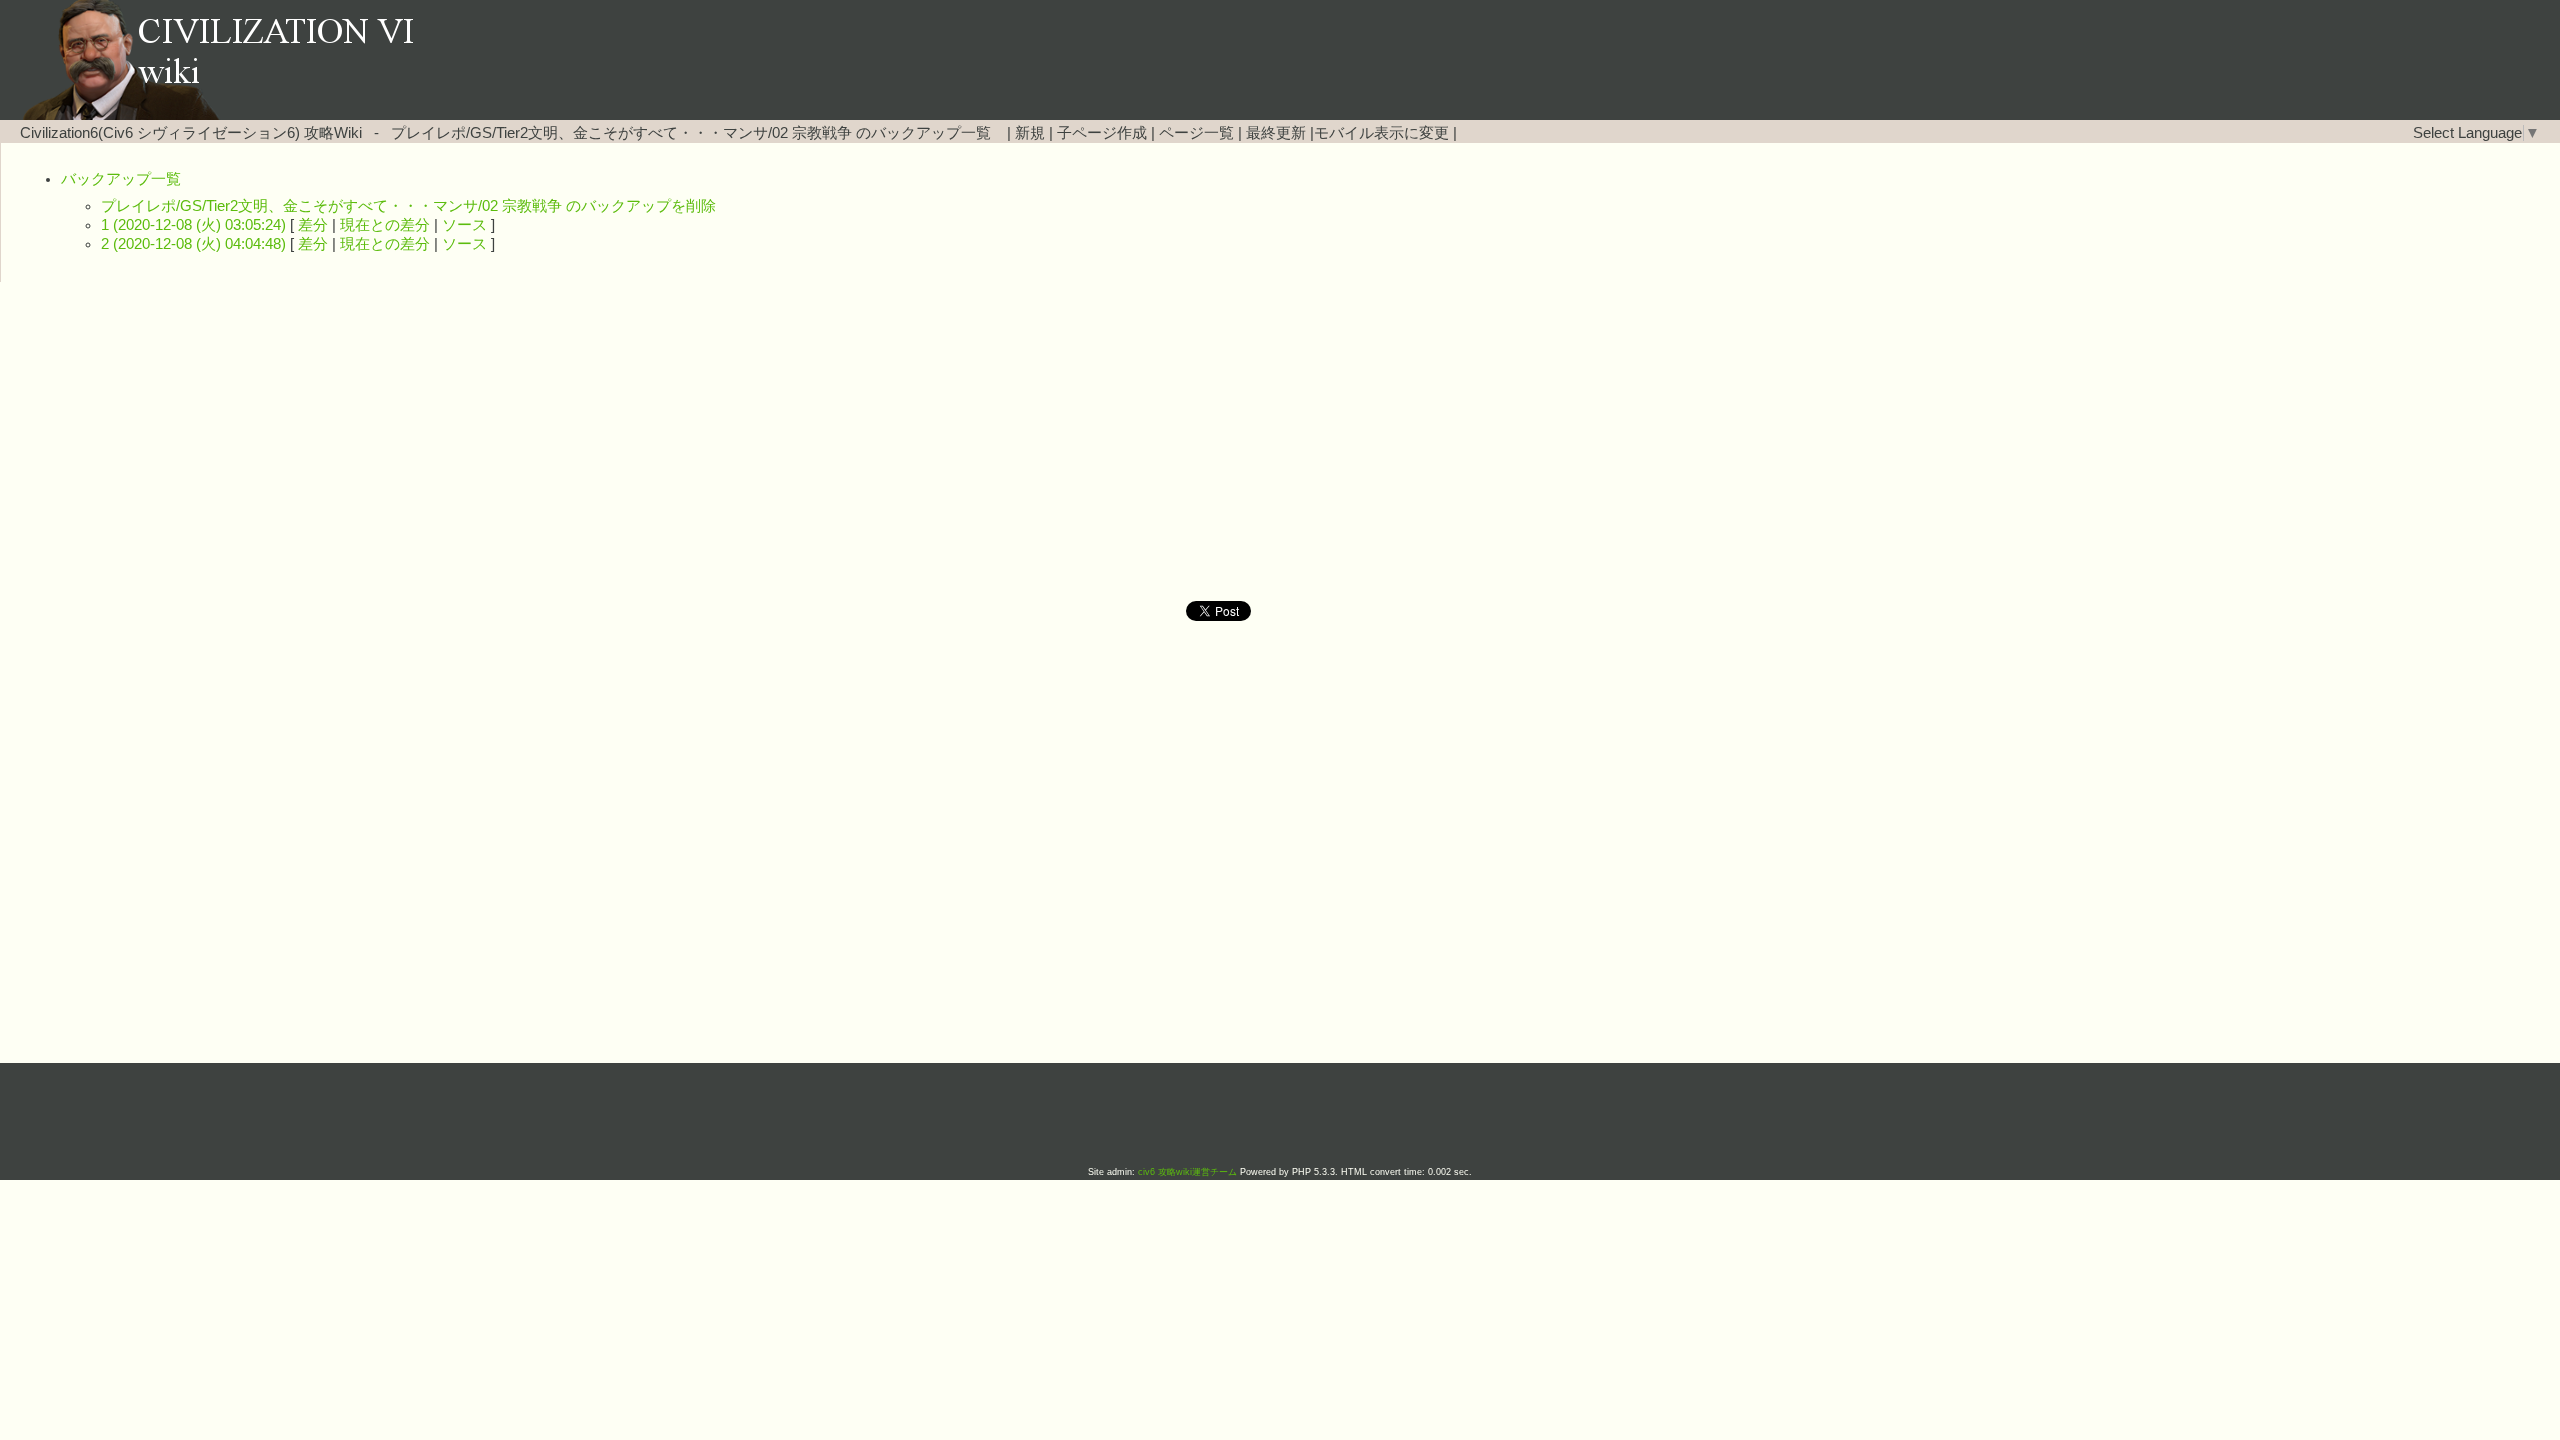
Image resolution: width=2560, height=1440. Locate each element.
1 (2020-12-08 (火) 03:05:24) (193, 225)
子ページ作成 (1102, 133)
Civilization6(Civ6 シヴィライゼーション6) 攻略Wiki (191, 133)
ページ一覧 (1196, 133)
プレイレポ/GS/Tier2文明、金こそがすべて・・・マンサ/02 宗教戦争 (621, 133)
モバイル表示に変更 (1381, 133)
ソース (464, 225)
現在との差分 (385, 225)
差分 (313, 225)
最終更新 (1276, 133)
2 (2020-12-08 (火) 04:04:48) (193, 244)
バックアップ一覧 (121, 179)
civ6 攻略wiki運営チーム (1189, 1172)
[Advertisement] (1110, 442)
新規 (1030, 133)
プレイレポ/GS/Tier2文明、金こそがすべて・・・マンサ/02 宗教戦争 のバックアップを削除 (408, 206)
